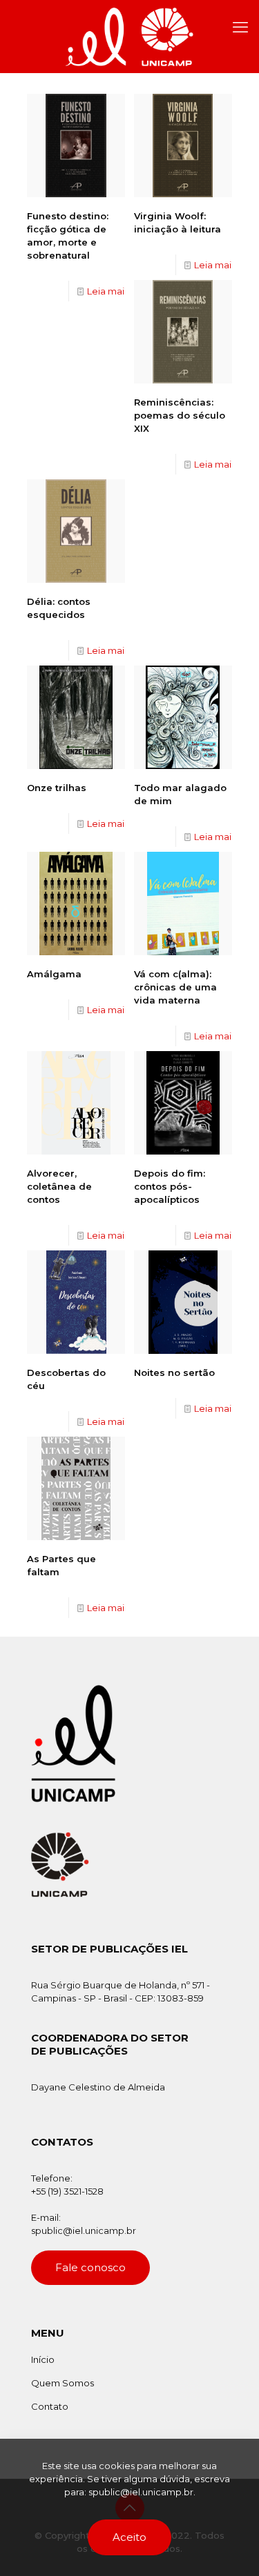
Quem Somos (63, 2383)
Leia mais (108, 291)
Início (43, 2359)
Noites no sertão (174, 1372)
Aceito (129, 2537)
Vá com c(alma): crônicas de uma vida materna (175, 987)
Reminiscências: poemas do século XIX (180, 415)
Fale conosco (90, 2267)
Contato (50, 2406)
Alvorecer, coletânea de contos (59, 1186)
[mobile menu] (240, 28)
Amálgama (54, 974)
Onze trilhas (57, 788)
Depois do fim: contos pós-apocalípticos (170, 1186)
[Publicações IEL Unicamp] (129, 36)
